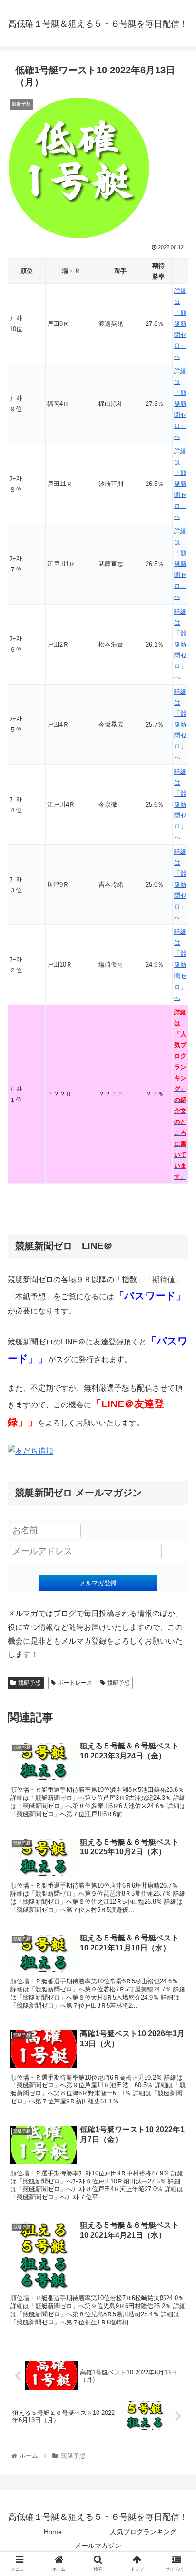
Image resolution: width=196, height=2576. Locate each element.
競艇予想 (29, 1683)
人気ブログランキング (143, 2532)
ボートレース (75, 1683)
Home (53, 2532)
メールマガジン (98, 2546)
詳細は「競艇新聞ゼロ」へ (180, 324)
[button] (176, 1474)
